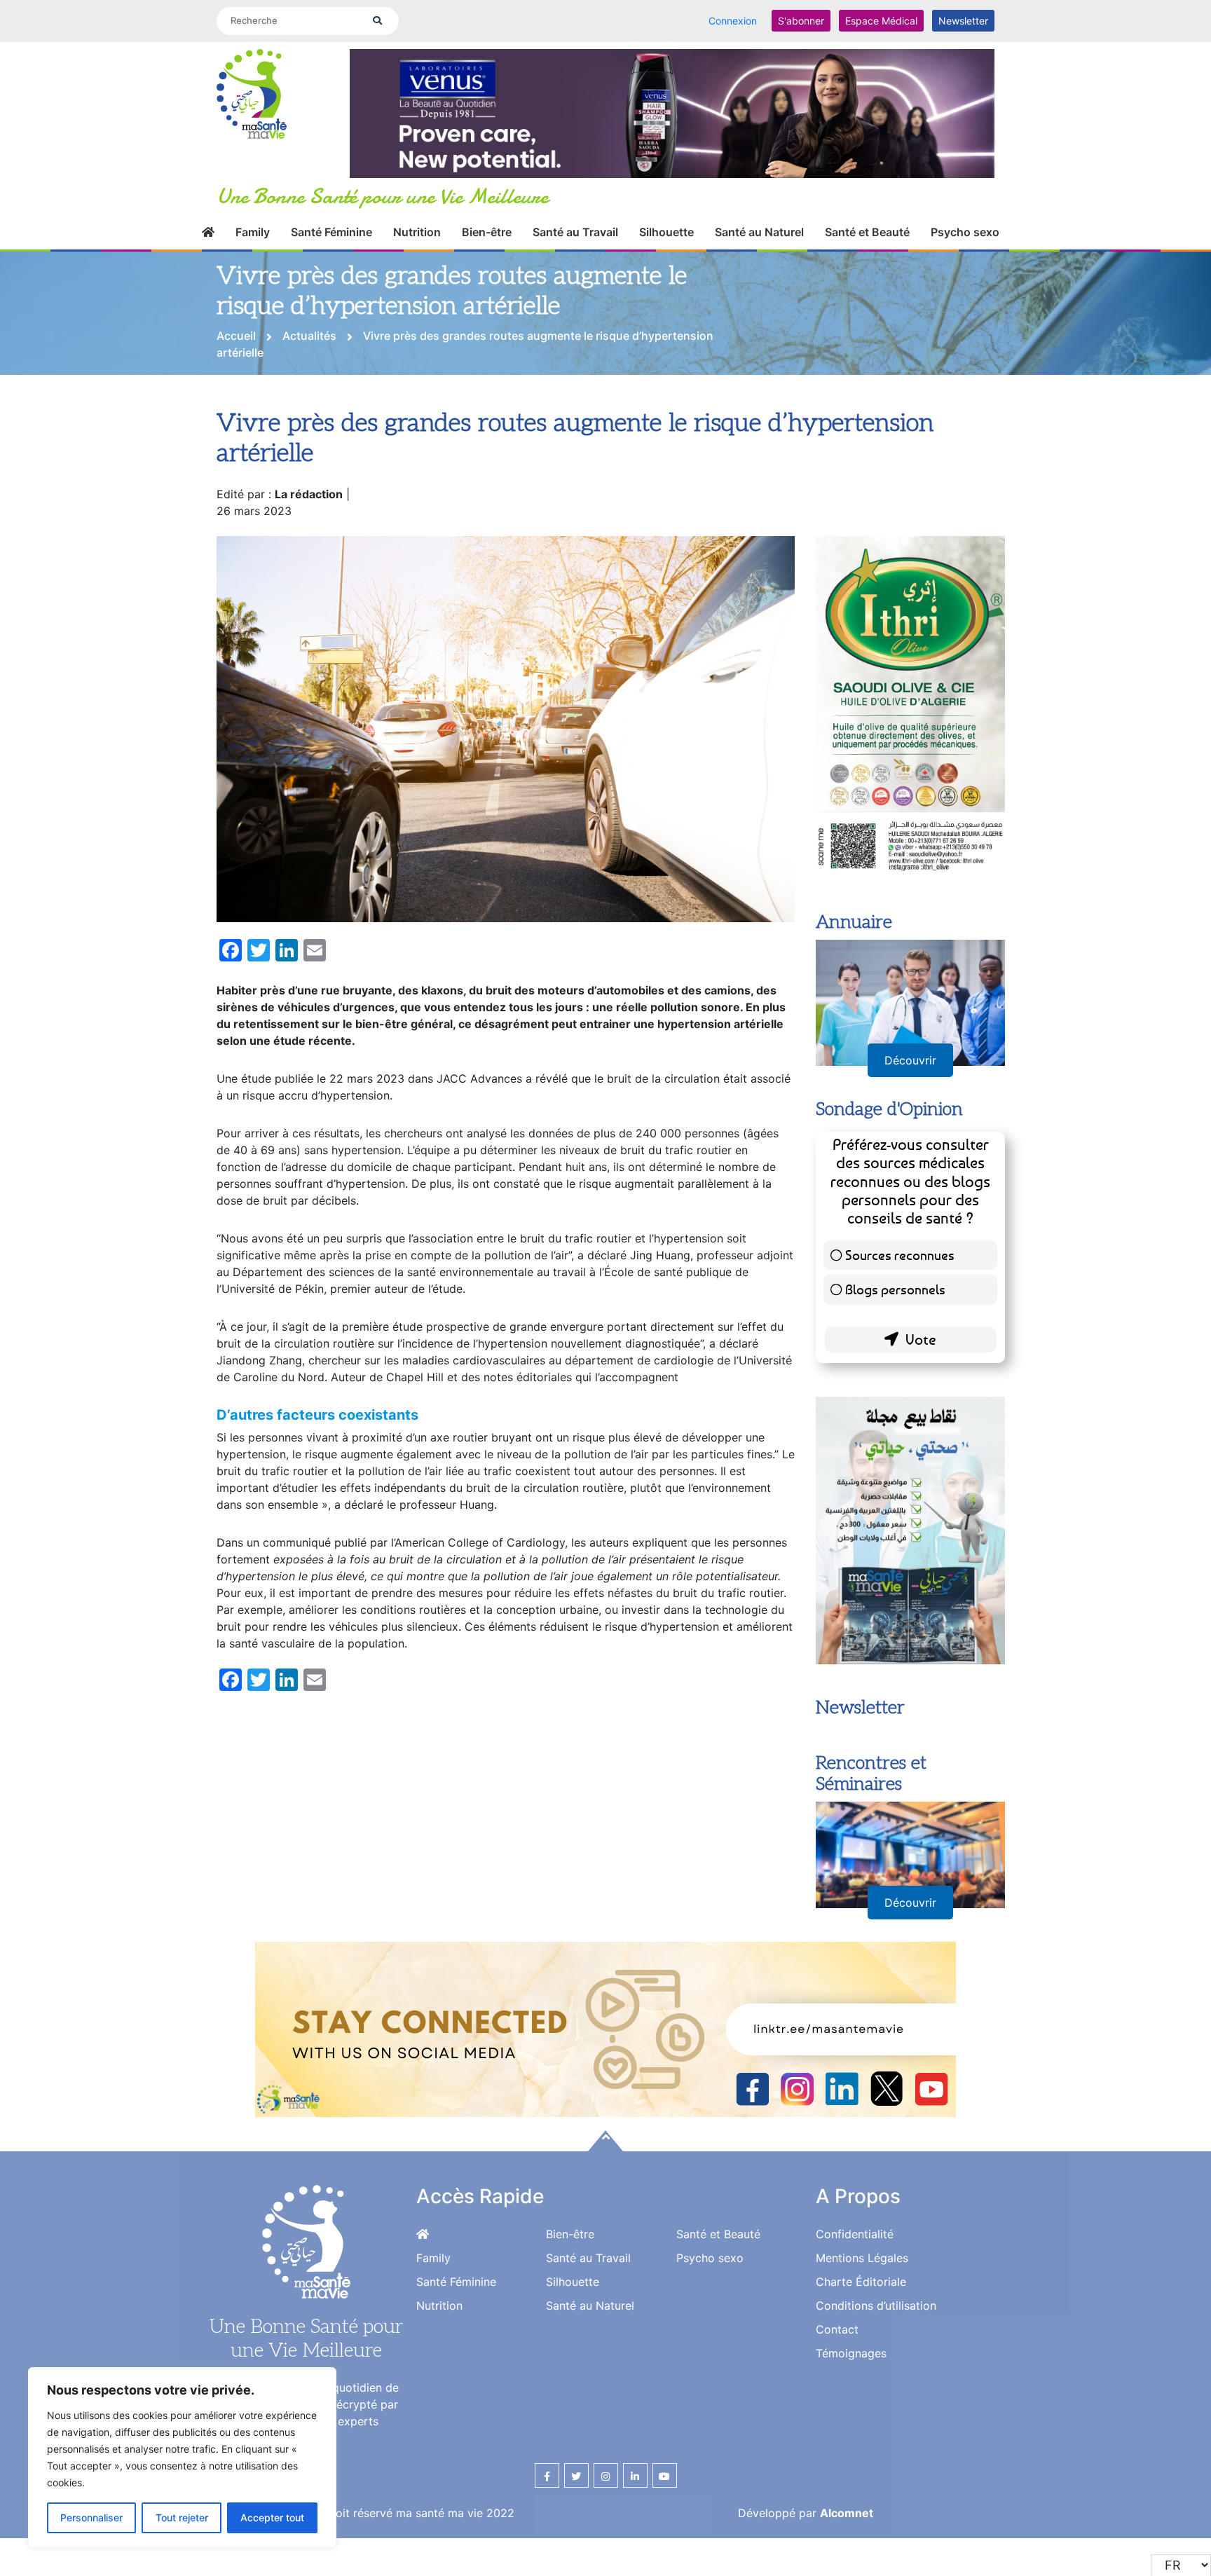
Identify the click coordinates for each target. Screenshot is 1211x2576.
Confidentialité (855, 2286)
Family (253, 248)
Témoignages (851, 2405)
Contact (837, 2381)
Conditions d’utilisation (876, 2357)
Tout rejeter (182, 2517)
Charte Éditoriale (861, 2334)
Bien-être (487, 248)
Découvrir (910, 1112)
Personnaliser (91, 2517)
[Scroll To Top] (605, 2193)
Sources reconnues (900, 1307)
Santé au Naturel (759, 248)
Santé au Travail (575, 248)
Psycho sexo (965, 248)
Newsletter (963, 21)
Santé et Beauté (867, 248)
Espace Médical (881, 21)
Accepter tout (272, 2517)
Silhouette (666, 248)
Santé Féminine (331, 248)
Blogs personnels (895, 1341)
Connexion (733, 21)
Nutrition (417, 248)
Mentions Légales (862, 2310)
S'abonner (801, 21)
